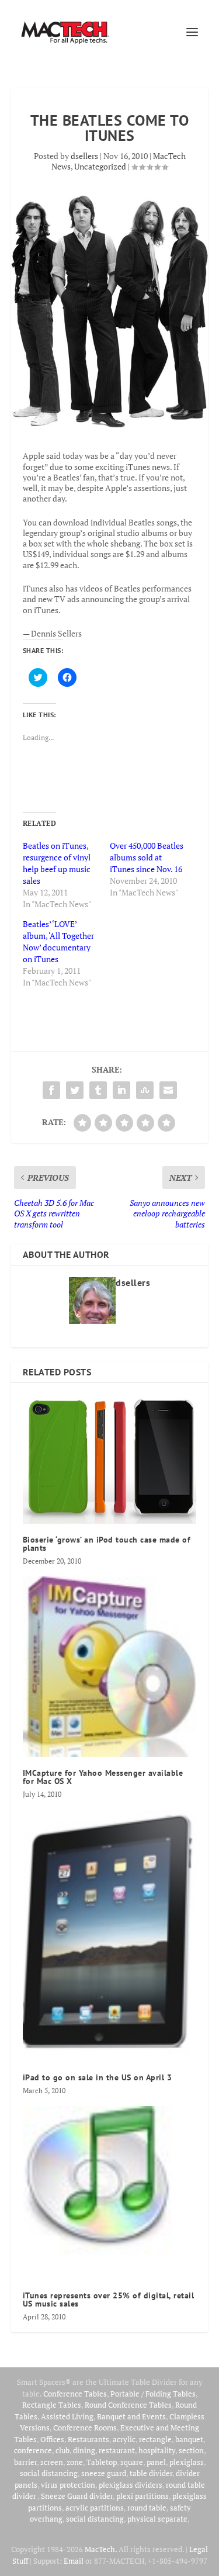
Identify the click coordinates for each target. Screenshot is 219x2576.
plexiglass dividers (131, 2485)
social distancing (49, 2473)
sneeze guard (104, 2473)
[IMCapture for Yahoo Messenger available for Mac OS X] (110, 1667)
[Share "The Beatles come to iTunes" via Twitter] (75, 1090)
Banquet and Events (131, 2416)
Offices (52, 2439)
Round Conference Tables (128, 2405)
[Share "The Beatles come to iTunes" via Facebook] (51, 1090)
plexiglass (187, 2462)
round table (147, 2508)
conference (33, 2450)
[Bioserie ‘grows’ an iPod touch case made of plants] (110, 1459)
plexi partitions (142, 2496)
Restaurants (88, 2439)
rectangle (155, 2439)
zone (75, 2462)
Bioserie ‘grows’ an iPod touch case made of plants (107, 1544)
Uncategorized (100, 166)
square (132, 2462)
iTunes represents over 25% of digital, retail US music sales (109, 2300)
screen (52, 2462)
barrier (25, 2462)
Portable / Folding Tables (153, 2394)
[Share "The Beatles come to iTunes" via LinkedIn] (121, 1090)
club (62, 2450)
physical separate (157, 2519)
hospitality (157, 2450)
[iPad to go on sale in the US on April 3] (110, 1936)
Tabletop (102, 2462)
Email (74, 2561)
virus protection (68, 2485)
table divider (151, 2473)
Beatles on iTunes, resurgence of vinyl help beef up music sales (57, 863)
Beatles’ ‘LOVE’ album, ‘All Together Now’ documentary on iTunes (58, 941)
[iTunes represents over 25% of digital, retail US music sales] (110, 2193)
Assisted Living (67, 2416)
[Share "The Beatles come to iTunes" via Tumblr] (98, 1090)
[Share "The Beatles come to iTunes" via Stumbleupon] (145, 1090)
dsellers (84, 156)
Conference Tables (75, 2394)
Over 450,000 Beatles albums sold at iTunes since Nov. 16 (147, 857)
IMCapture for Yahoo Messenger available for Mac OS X (103, 1777)
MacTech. (101, 2549)
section (191, 2450)
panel (156, 2462)
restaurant (117, 2450)
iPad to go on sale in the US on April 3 (98, 2077)
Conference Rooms (85, 2428)
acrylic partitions (95, 2508)
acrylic (124, 2439)
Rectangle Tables (52, 2405)
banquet (189, 2439)
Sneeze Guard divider (77, 2496)
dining (84, 2450)
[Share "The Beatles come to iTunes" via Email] (168, 1090)
